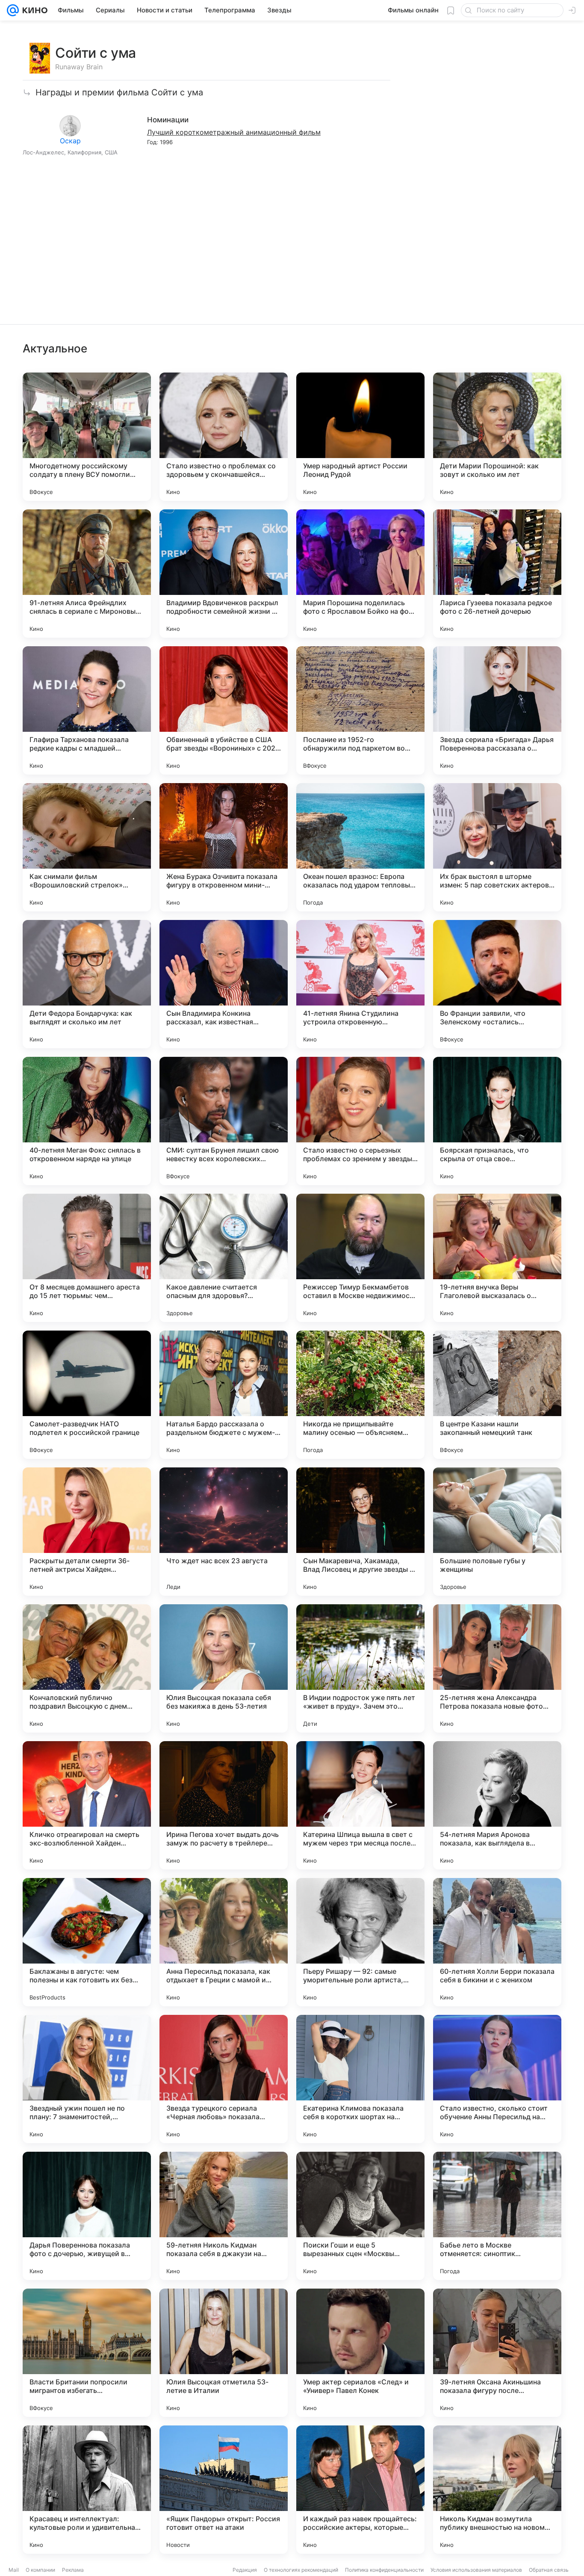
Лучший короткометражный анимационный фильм (234, 132)
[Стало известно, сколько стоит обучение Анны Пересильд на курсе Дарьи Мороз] (497, 2079)
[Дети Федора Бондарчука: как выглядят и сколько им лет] (87, 984)
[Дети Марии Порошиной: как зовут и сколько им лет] (497, 437)
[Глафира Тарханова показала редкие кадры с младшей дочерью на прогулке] (87, 710)
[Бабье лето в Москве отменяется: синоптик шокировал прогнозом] (497, 2216)
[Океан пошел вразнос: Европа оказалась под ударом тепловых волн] (360, 847)
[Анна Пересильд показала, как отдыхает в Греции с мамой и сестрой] (224, 1942)
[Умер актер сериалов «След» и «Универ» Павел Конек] (360, 2353)
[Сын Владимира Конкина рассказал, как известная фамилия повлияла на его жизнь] (224, 984)
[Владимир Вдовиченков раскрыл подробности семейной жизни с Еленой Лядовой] (224, 574)
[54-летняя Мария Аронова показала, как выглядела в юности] (497, 1805)
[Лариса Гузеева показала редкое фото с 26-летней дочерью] (497, 574)
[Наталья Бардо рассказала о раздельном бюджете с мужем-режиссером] (224, 1395)
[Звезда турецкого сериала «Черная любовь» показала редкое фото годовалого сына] (224, 2079)
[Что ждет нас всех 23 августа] (224, 1532)
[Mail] (13, 10)
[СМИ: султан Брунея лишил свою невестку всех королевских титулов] (224, 1121)
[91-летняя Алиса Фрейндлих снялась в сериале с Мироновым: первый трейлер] (87, 574)
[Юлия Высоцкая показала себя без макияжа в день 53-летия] (224, 1668)
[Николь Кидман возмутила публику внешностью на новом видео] (497, 2490)
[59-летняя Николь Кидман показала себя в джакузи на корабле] (224, 2216)
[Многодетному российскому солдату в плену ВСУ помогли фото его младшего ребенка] (87, 437)
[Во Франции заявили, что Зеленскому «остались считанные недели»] (497, 984)
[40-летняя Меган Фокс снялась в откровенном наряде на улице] (87, 1121)
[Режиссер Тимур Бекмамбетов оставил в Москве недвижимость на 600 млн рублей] (360, 1258)
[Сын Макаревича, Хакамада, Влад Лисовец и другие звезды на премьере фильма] (360, 1532)
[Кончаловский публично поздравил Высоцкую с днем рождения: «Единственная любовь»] (87, 1668)
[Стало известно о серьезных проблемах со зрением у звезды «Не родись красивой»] (360, 1121)
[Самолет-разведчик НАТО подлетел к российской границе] (87, 1395)
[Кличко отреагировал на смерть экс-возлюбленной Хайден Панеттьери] (87, 1805)
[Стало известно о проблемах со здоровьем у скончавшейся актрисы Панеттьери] (224, 437)
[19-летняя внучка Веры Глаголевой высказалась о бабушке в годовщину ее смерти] (497, 1258)
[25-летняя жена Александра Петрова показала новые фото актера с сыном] (497, 1668)
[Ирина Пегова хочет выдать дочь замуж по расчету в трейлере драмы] (224, 1805)
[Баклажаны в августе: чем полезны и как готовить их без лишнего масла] (87, 1942)
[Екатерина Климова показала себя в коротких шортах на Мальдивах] (360, 2079)
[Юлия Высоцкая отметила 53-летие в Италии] (224, 2353)
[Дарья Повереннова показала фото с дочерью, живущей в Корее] (87, 2216)
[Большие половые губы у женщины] (497, 1532)
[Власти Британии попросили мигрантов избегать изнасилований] (87, 2353)
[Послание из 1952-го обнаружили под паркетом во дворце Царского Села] (360, 710)
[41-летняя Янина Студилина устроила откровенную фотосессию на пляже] (360, 984)
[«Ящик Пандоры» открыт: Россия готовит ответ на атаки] (224, 2490)
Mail (14, 2570)
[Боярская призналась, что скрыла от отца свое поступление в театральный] (497, 1121)
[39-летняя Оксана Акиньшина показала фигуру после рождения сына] (497, 2353)
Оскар (70, 141)
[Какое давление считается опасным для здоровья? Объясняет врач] (224, 1258)
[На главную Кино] (33, 10)
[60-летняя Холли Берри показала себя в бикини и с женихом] (497, 1942)
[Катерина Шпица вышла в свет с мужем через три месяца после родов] (360, 1805)
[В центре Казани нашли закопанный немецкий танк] (497, 1395)
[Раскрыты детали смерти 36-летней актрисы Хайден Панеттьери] (87, 1532)
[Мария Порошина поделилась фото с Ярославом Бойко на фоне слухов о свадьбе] (360, 574)
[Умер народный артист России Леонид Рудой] (360, 437)
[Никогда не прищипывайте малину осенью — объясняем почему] (360, 1395)
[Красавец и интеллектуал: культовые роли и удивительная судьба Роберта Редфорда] (87, 2490)
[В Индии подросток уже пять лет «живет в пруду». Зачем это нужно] (360, 1668)
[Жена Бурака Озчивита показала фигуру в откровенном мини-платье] (224, 847)
